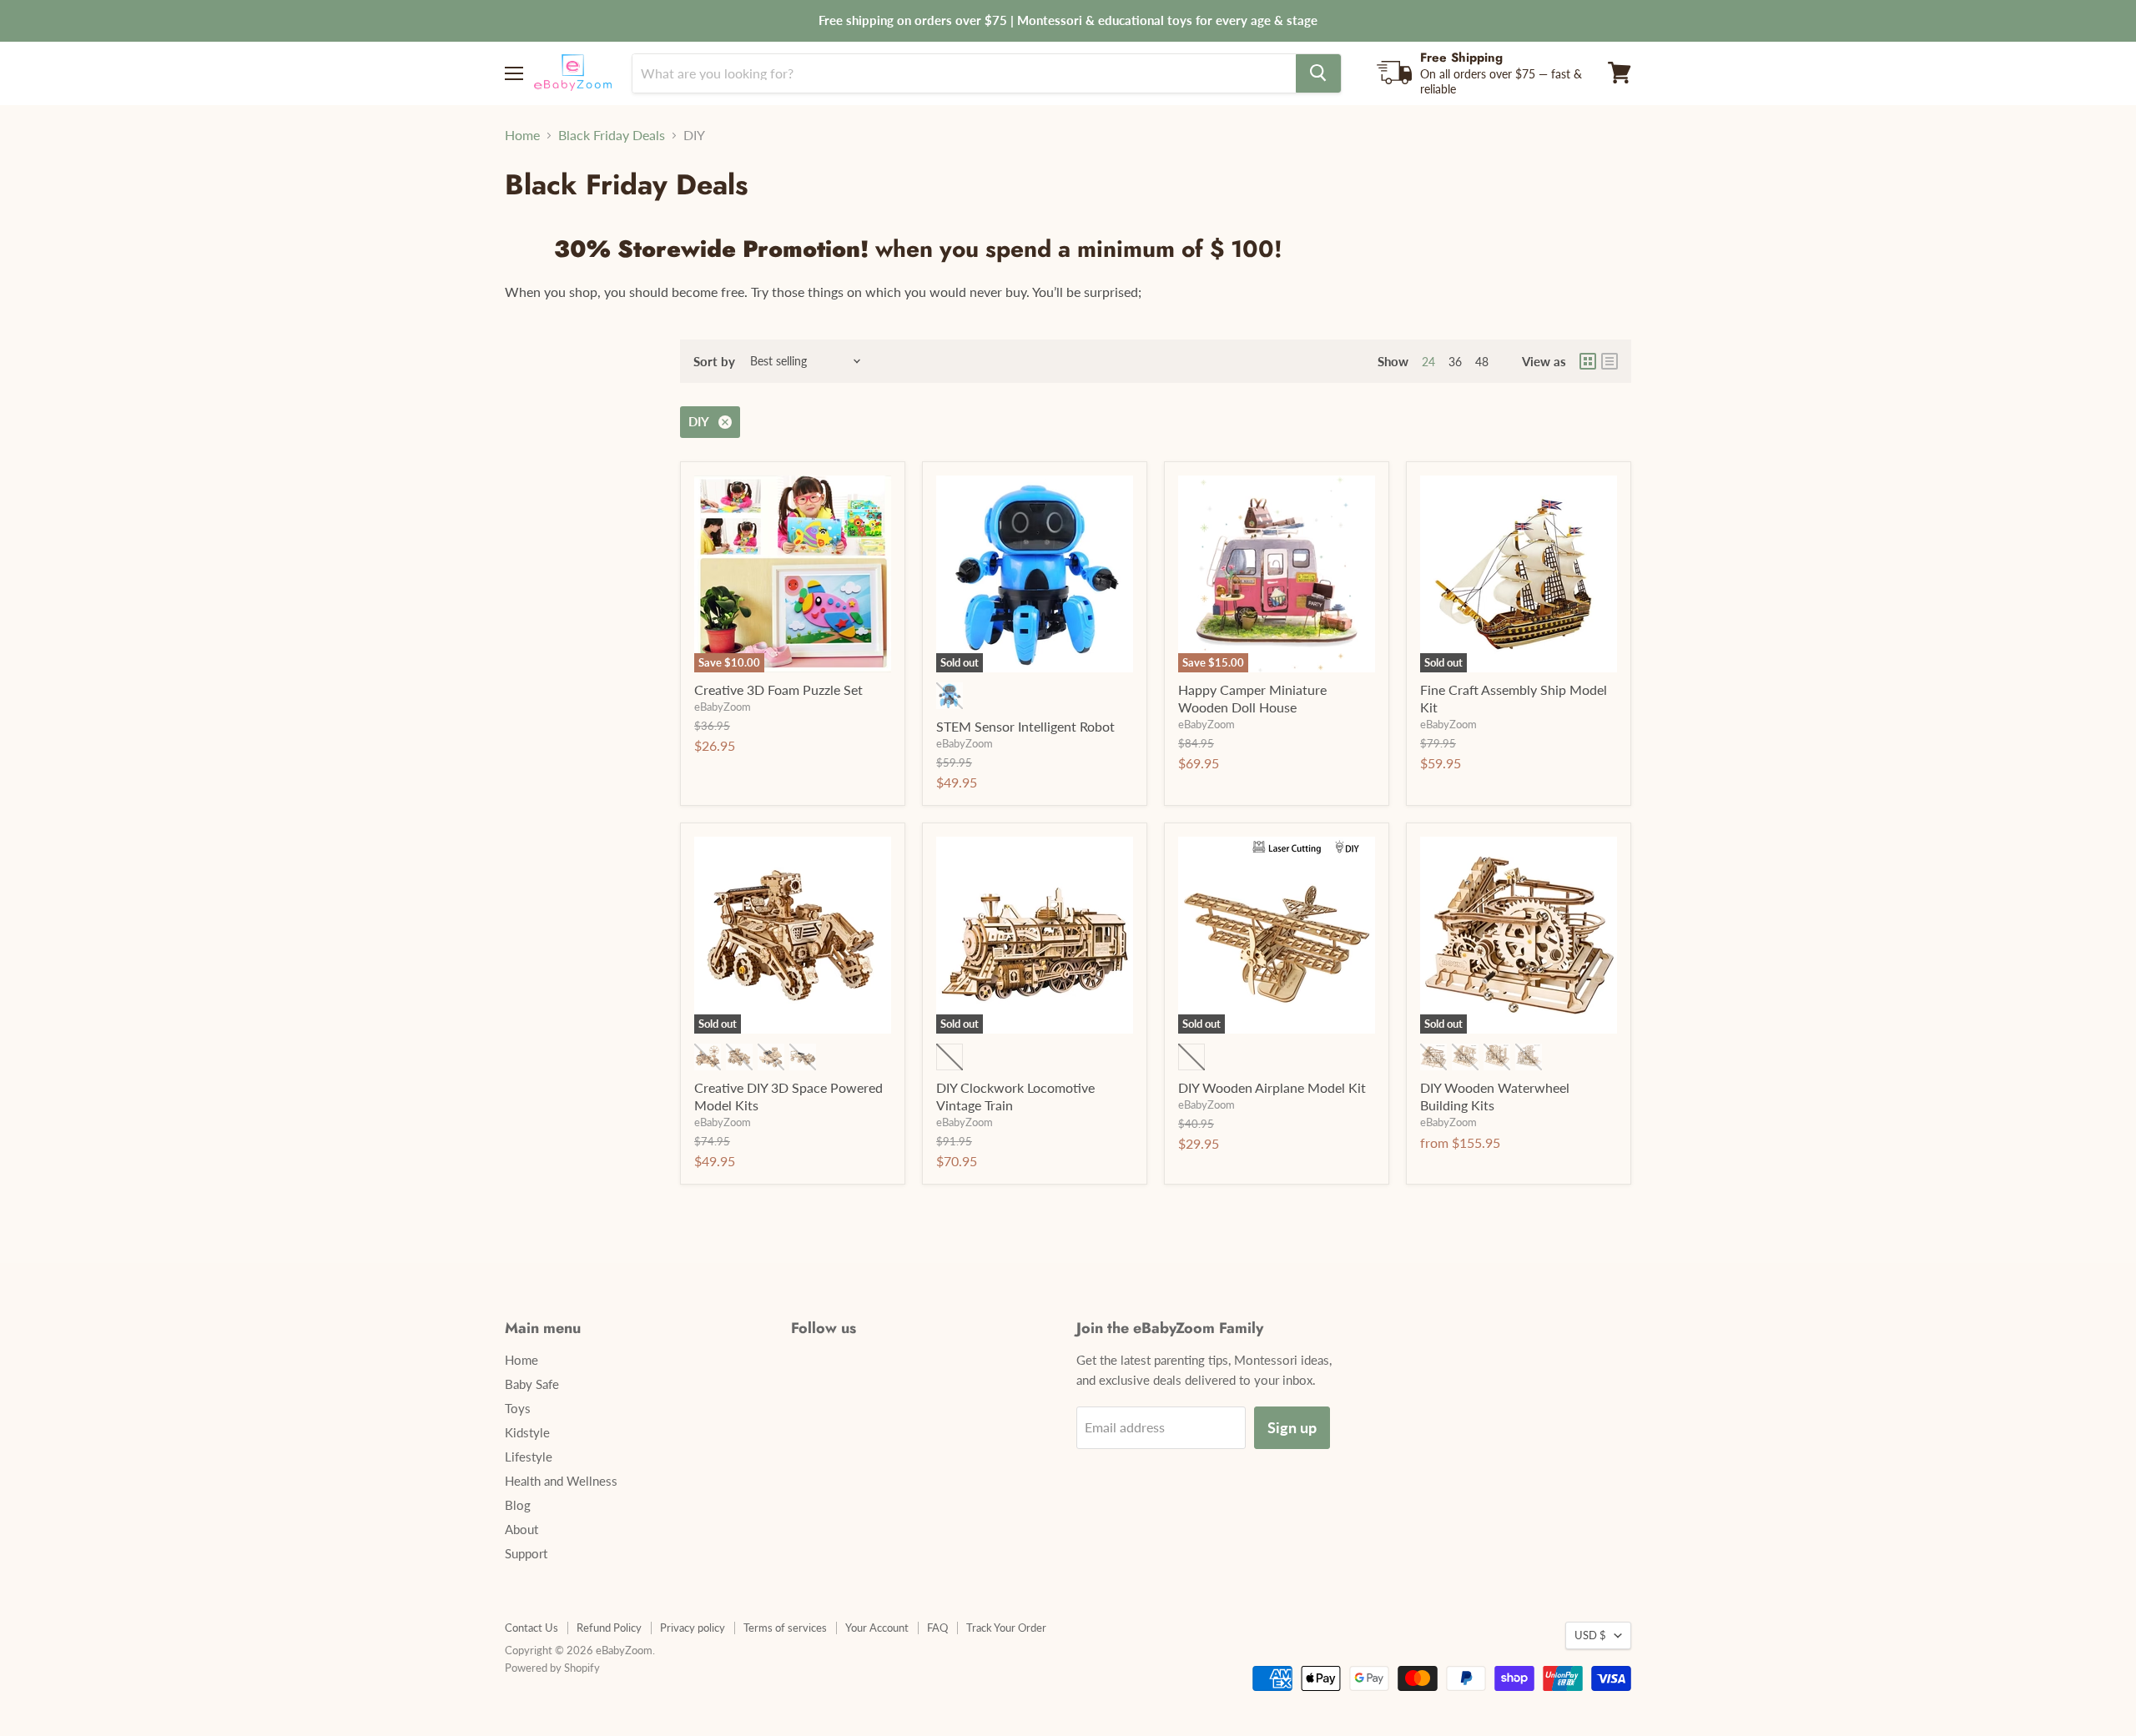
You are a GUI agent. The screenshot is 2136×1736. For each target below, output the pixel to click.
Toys (518, 1408)
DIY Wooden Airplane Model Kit (1272, 1087)
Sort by (714, 362)
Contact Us (531, 1628)
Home (522, 135)
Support (526, 1553)
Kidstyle (527, 1432)
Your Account (877, 1628)
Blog (518, 1505)
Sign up (1292, 1427)
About (521, 1529)
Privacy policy (693, 1628)
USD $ (1590, 1635)
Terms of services (785, 1628)
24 (1428, 362)
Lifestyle (529, 1457)
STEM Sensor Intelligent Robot (1025, 726)
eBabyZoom (723, 707)
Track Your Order (1006, 1628)
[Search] (1318, 73)
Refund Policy (609, 1628)
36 (1455, 362)
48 (1482, 362)
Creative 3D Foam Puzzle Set (778, 689)
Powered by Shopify (552, 1668)
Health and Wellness (561, 1481)
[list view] (1610, 361)
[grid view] (1588, 361)
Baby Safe (532, 1384)
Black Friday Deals (612, 135)
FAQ (937, 1628)
